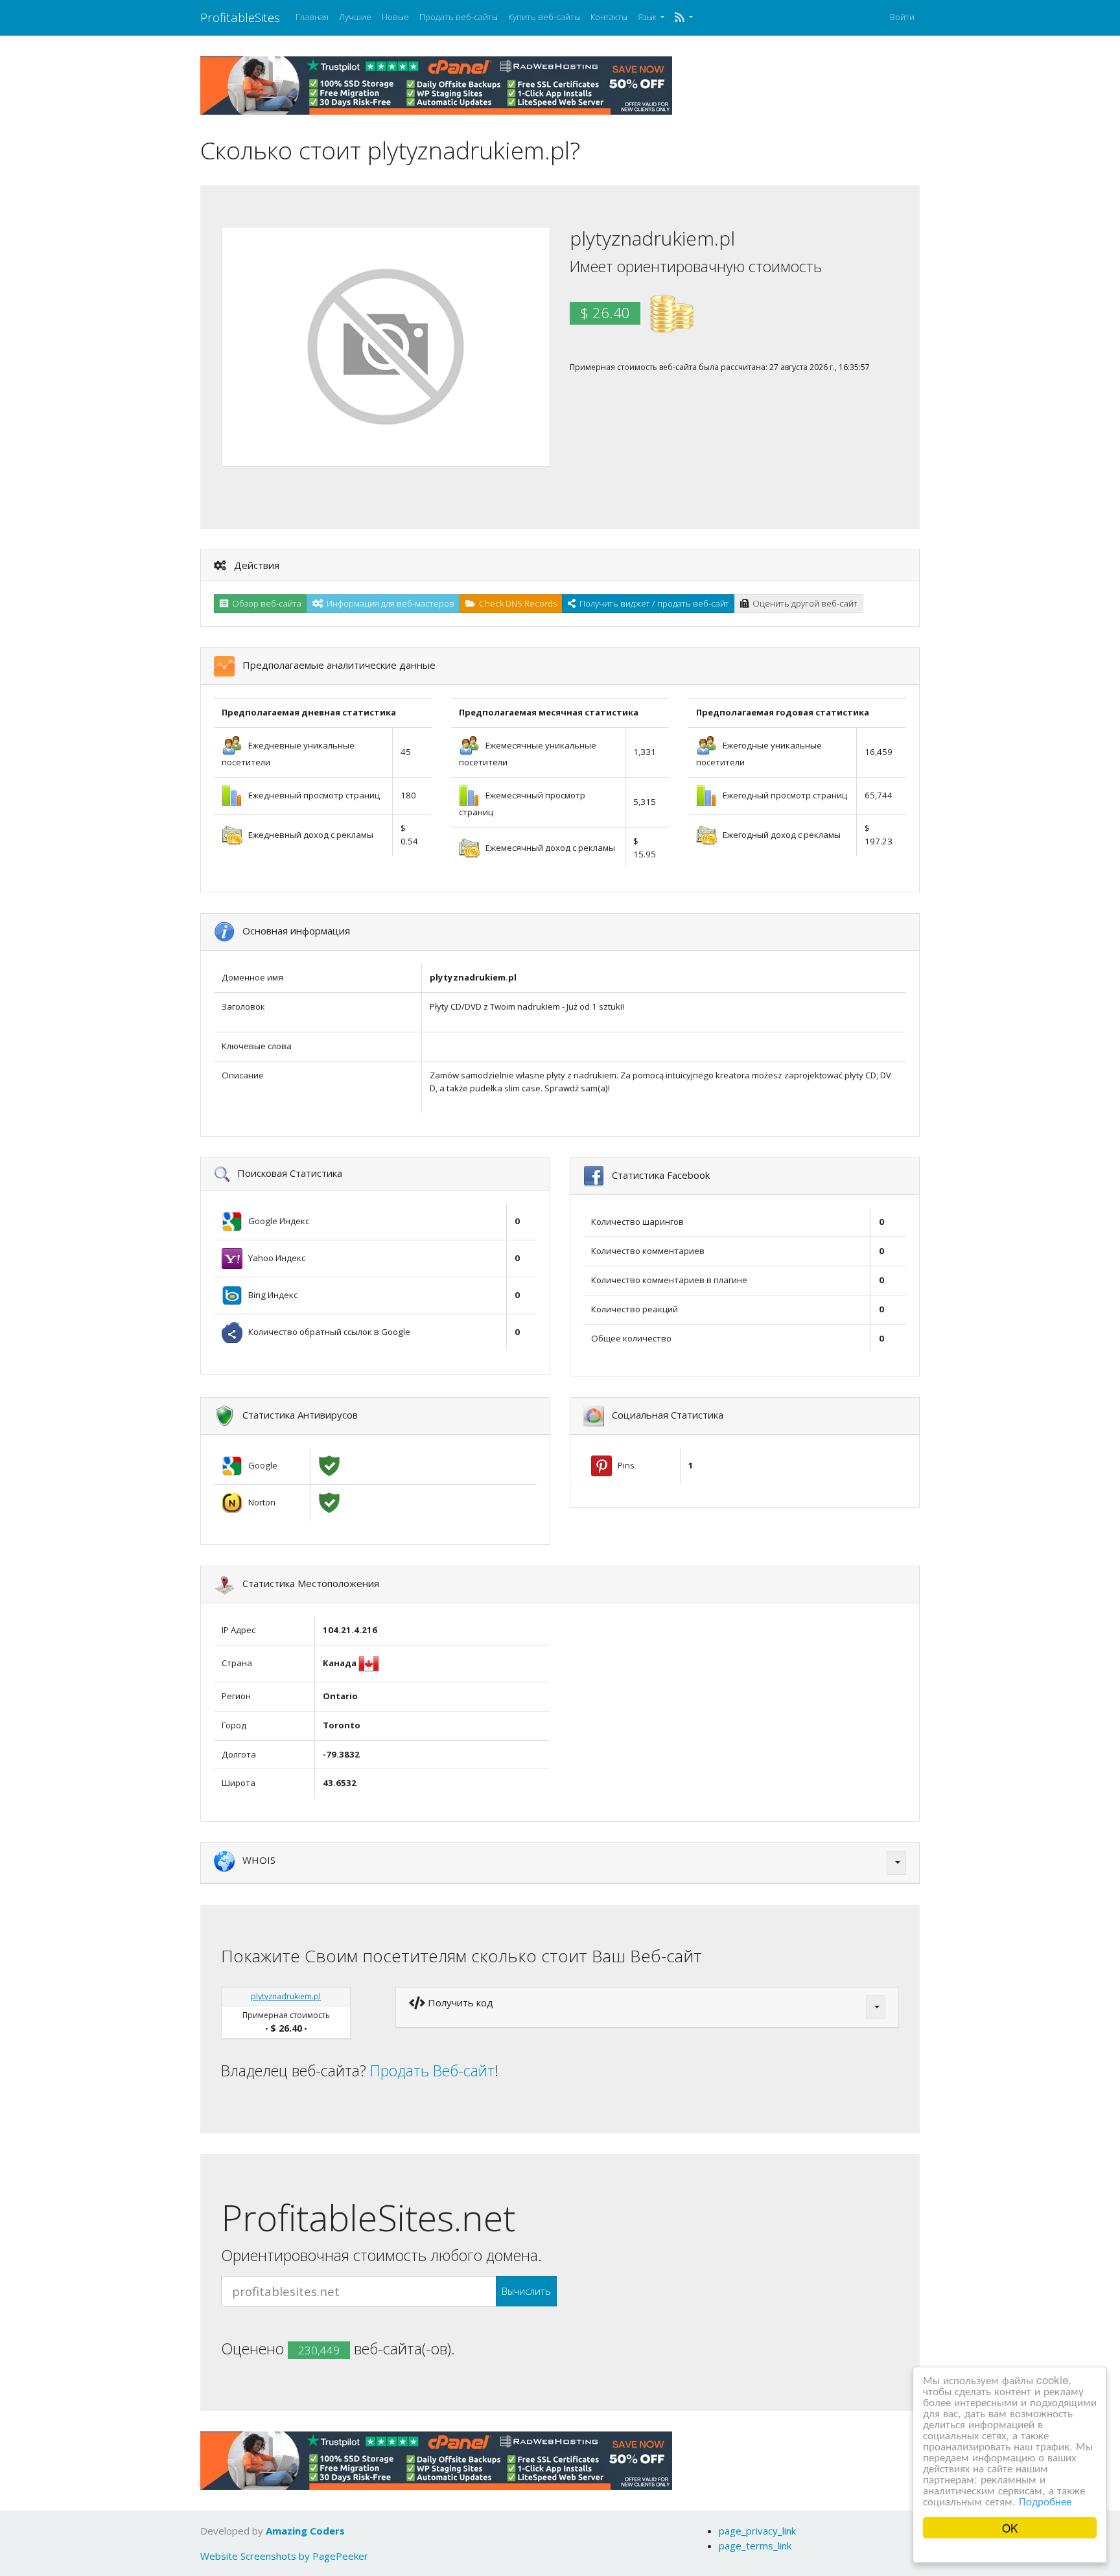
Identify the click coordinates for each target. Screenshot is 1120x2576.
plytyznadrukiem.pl (286, 1996)
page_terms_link (755, 2546)
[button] (683, 17)
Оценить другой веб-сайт (803, 603)
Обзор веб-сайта (265, 603)
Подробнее (1045, 2501)
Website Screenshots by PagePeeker (284, 2556)
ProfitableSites (240, 17)
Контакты (609, 17)
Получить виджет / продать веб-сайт (652, 603)
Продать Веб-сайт (432, 2071)
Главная (312, 17)
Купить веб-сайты (544, 17)
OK (1010, 2528)
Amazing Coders (305, 2531)
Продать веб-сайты (459, 17)
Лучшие (355, 17)
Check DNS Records (516, 603)
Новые (395, 17)
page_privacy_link (757, 2531)
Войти (902, 17)
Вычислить (526, 2291)
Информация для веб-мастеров (389, 603)
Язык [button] (648, 17)
